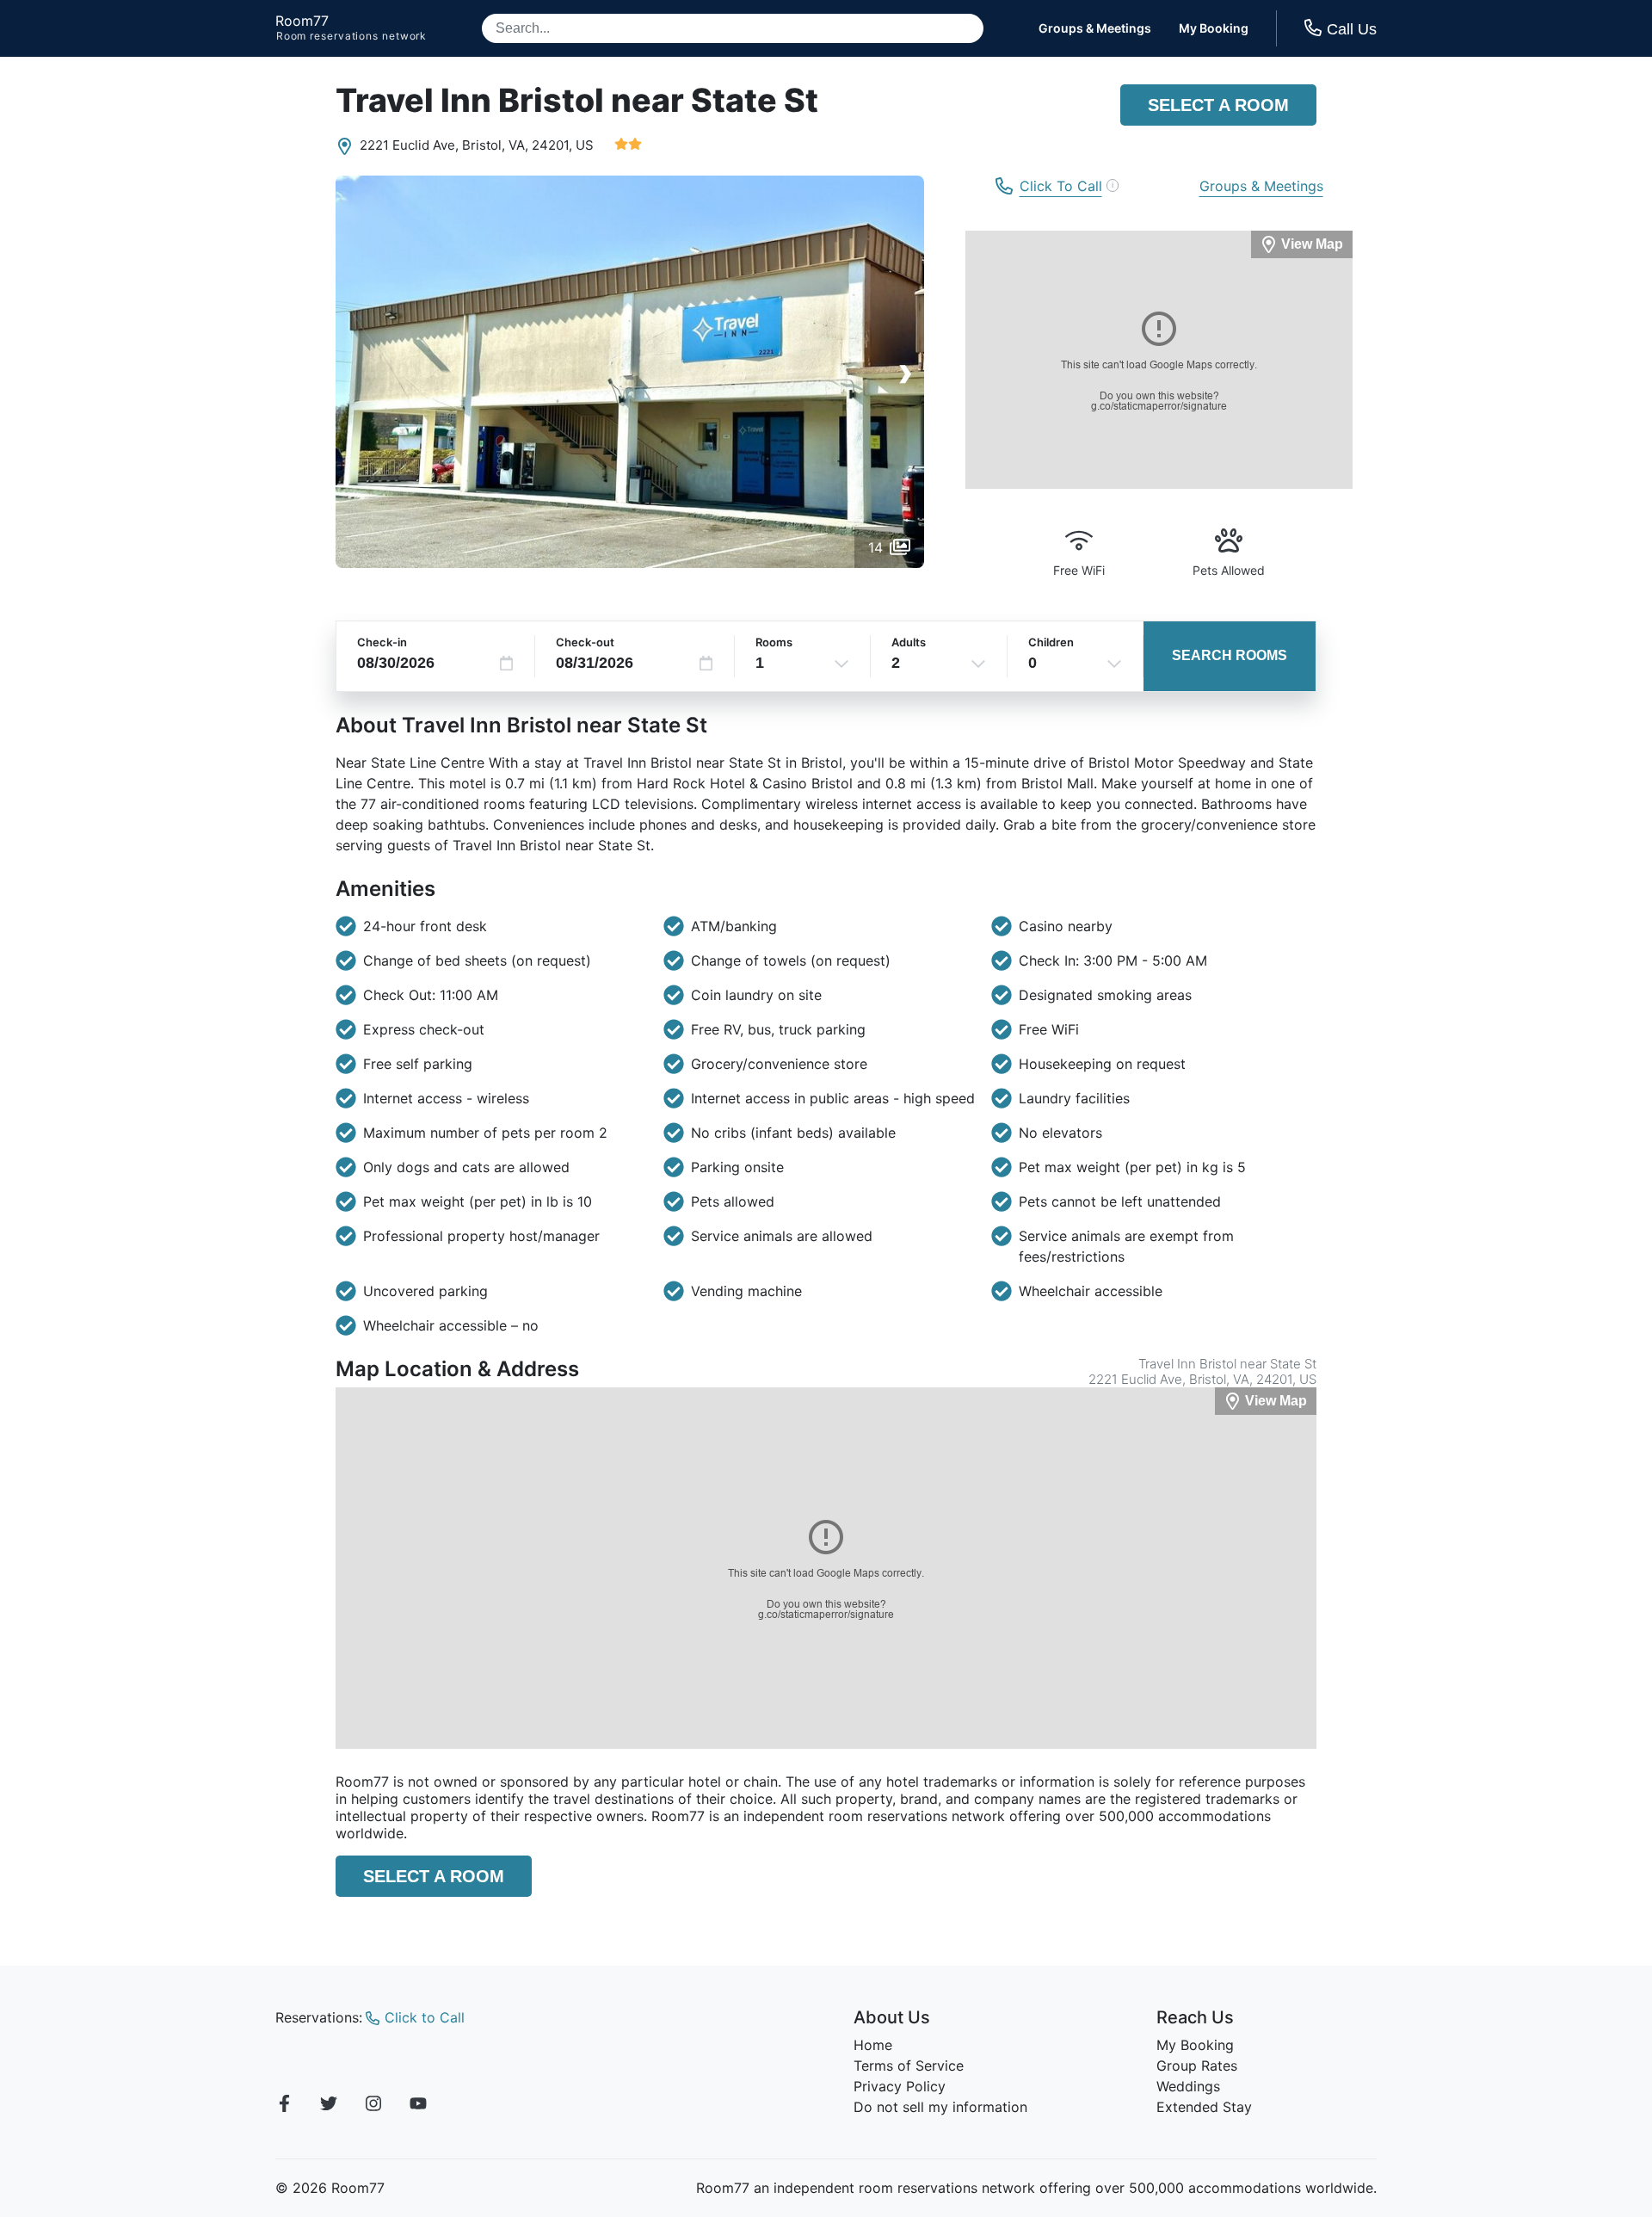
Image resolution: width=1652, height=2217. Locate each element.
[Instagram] (373, 2106)
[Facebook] (284, 2106)
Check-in (382, 642)
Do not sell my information (940, 2107)
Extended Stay (1204, 2107)
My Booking (1214, 28)
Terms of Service (909, 2066)
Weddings (1188, 2086)
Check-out (585, 642)
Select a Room (1218, 105)
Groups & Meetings (1095, 28)
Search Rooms (1230, 655)
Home (873, 2045)
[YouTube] (418, 2106)
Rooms (774, 642)
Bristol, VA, (495, 145)
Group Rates (1197, 2066)
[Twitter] (329, 2106)
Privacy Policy (900, 2086)
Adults (909, 642)
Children (1051, 642)
